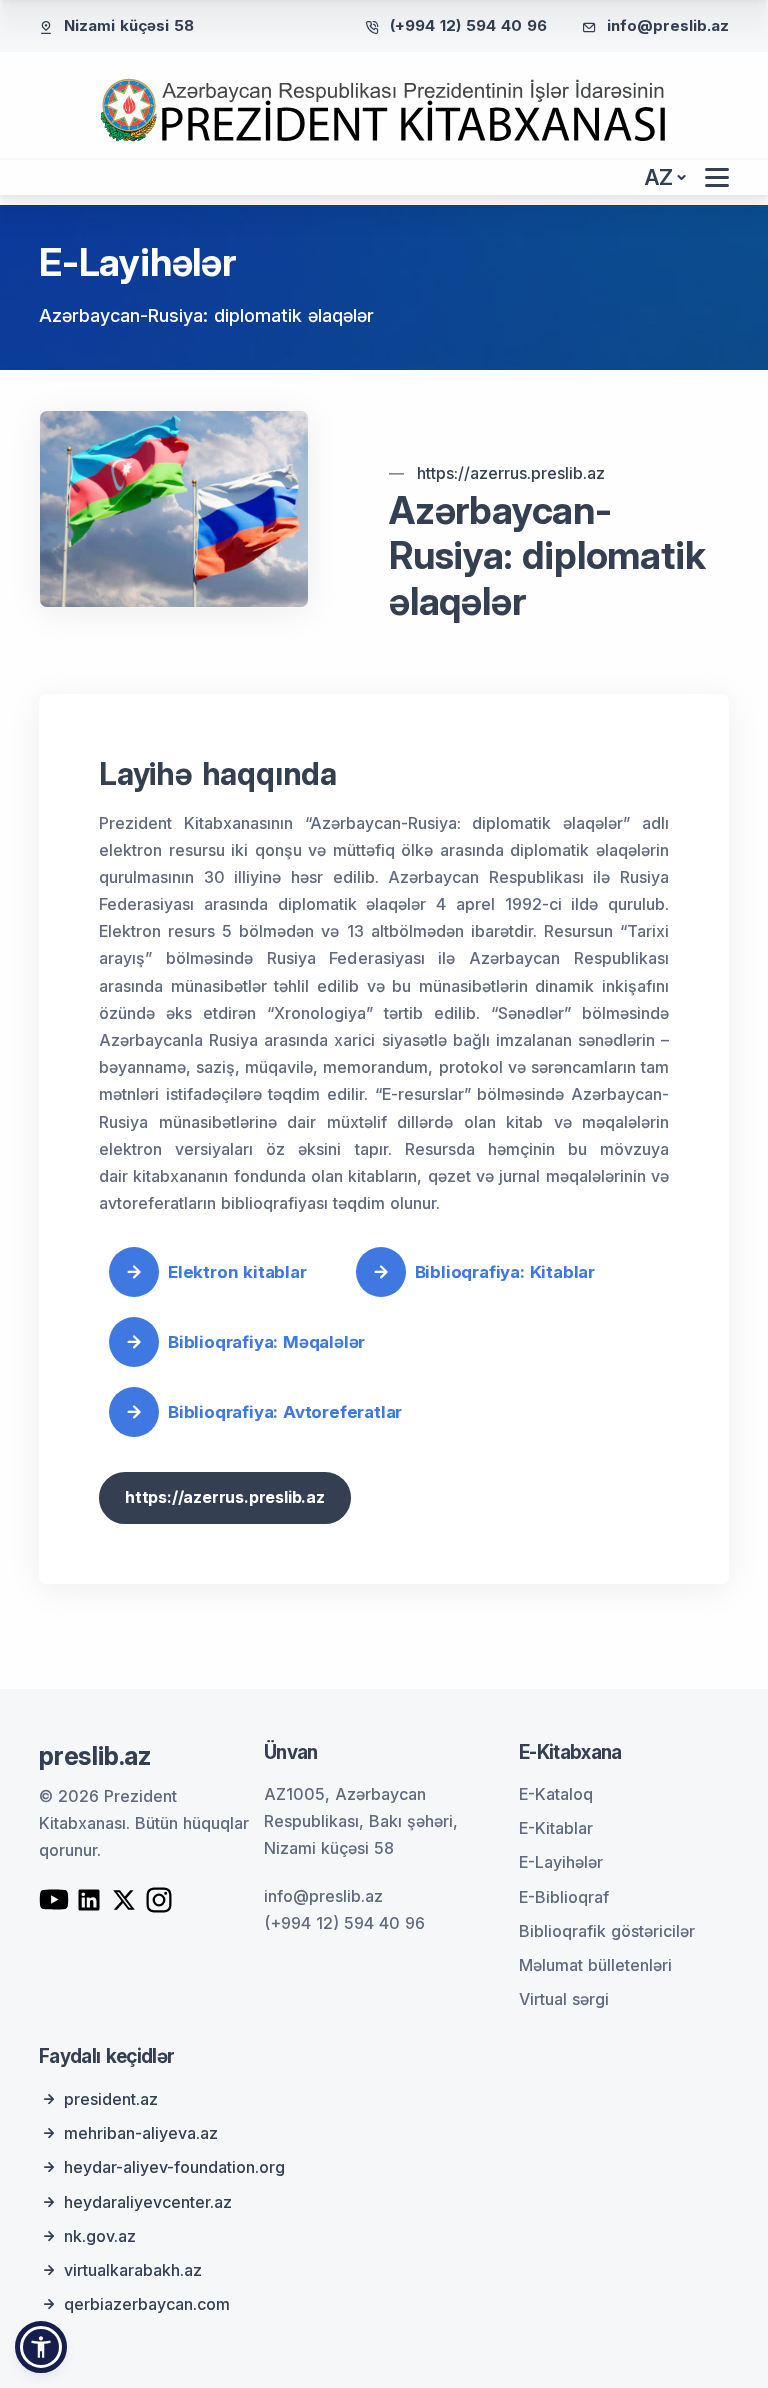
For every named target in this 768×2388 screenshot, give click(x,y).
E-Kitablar (556, 1828)
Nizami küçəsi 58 (129, 25)
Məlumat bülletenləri (595, 1965)
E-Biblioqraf (564, 1897)
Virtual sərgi (564, 1999)
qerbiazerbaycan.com (147, 2304)
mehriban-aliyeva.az (141, 2133)
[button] (41, 2347)
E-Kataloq (556, 1794)
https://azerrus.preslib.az (511, 473)
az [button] (659, 177)
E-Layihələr (561, 1862)
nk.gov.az (100, 2236)
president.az (111, 2099)
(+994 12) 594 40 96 (468, 25)
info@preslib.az (668, 25)
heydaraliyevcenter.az (148, 2202)
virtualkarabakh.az (133, 2270)
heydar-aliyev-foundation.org (174, 2167)
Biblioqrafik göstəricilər (607, 1931)
